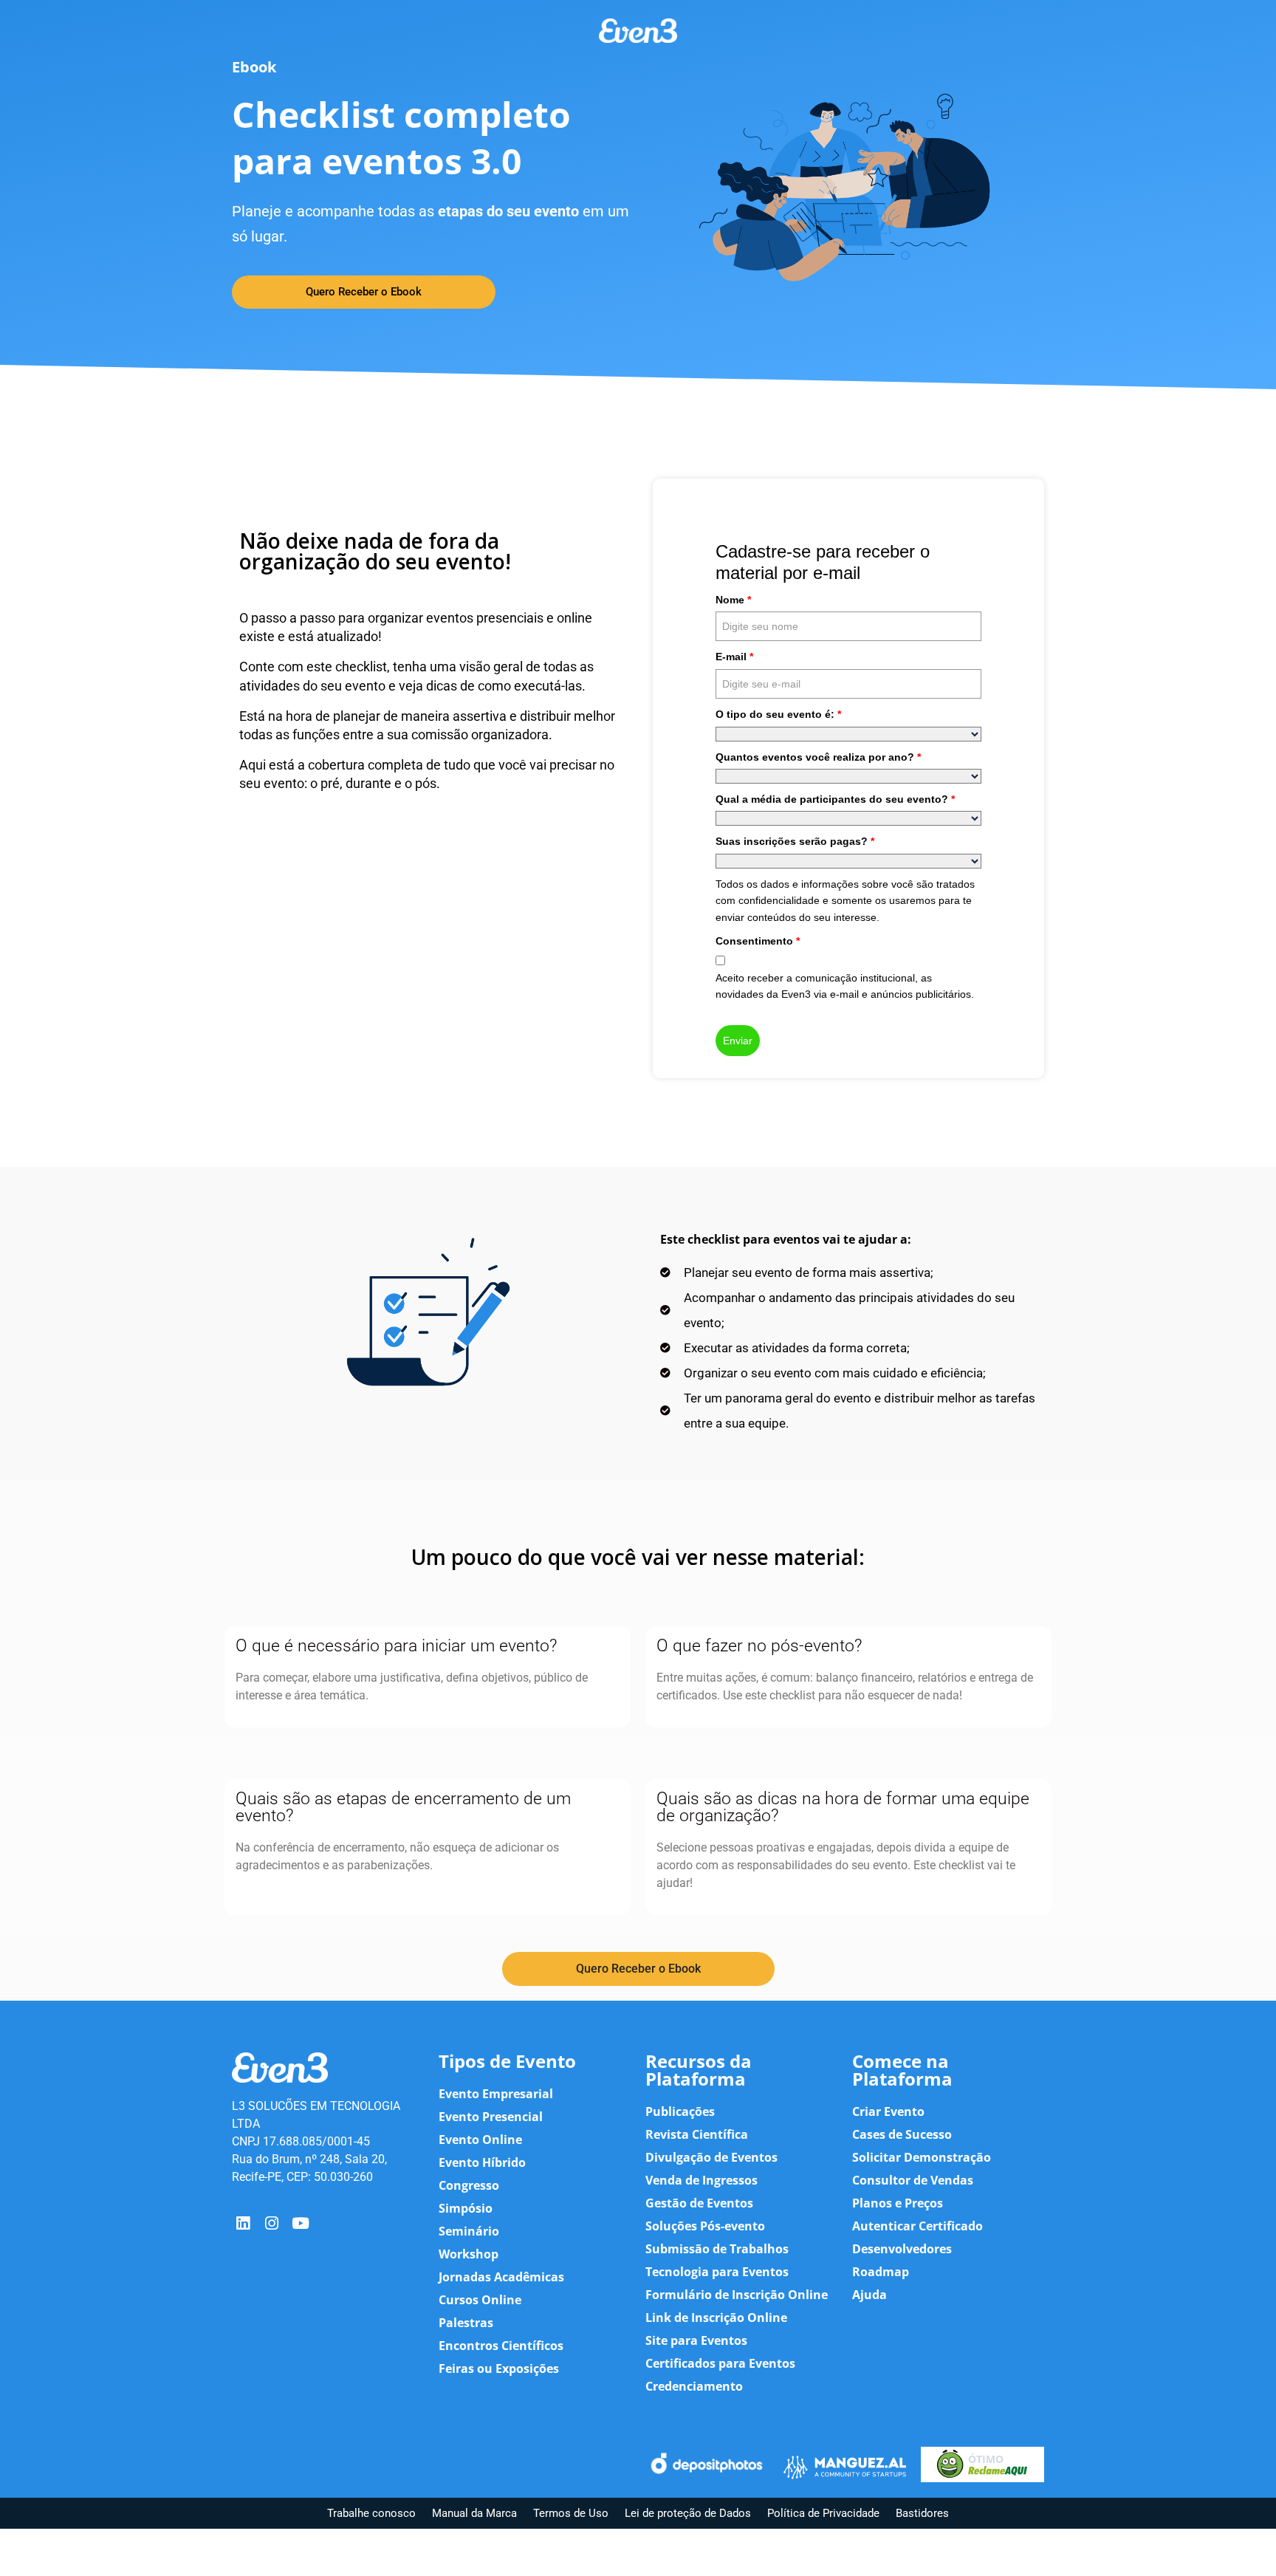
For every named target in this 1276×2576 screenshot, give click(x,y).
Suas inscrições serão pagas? (795, 841)
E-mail (734, 657)
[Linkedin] (243, 2223)
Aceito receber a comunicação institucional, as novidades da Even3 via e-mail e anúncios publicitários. (845, 986)
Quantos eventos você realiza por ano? (818, 757)
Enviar (738, 1041)
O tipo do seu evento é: (778, 714)
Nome (733, 600)
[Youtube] (301, 2223)
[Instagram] (271, 2223)
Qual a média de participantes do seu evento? (835, 799)
